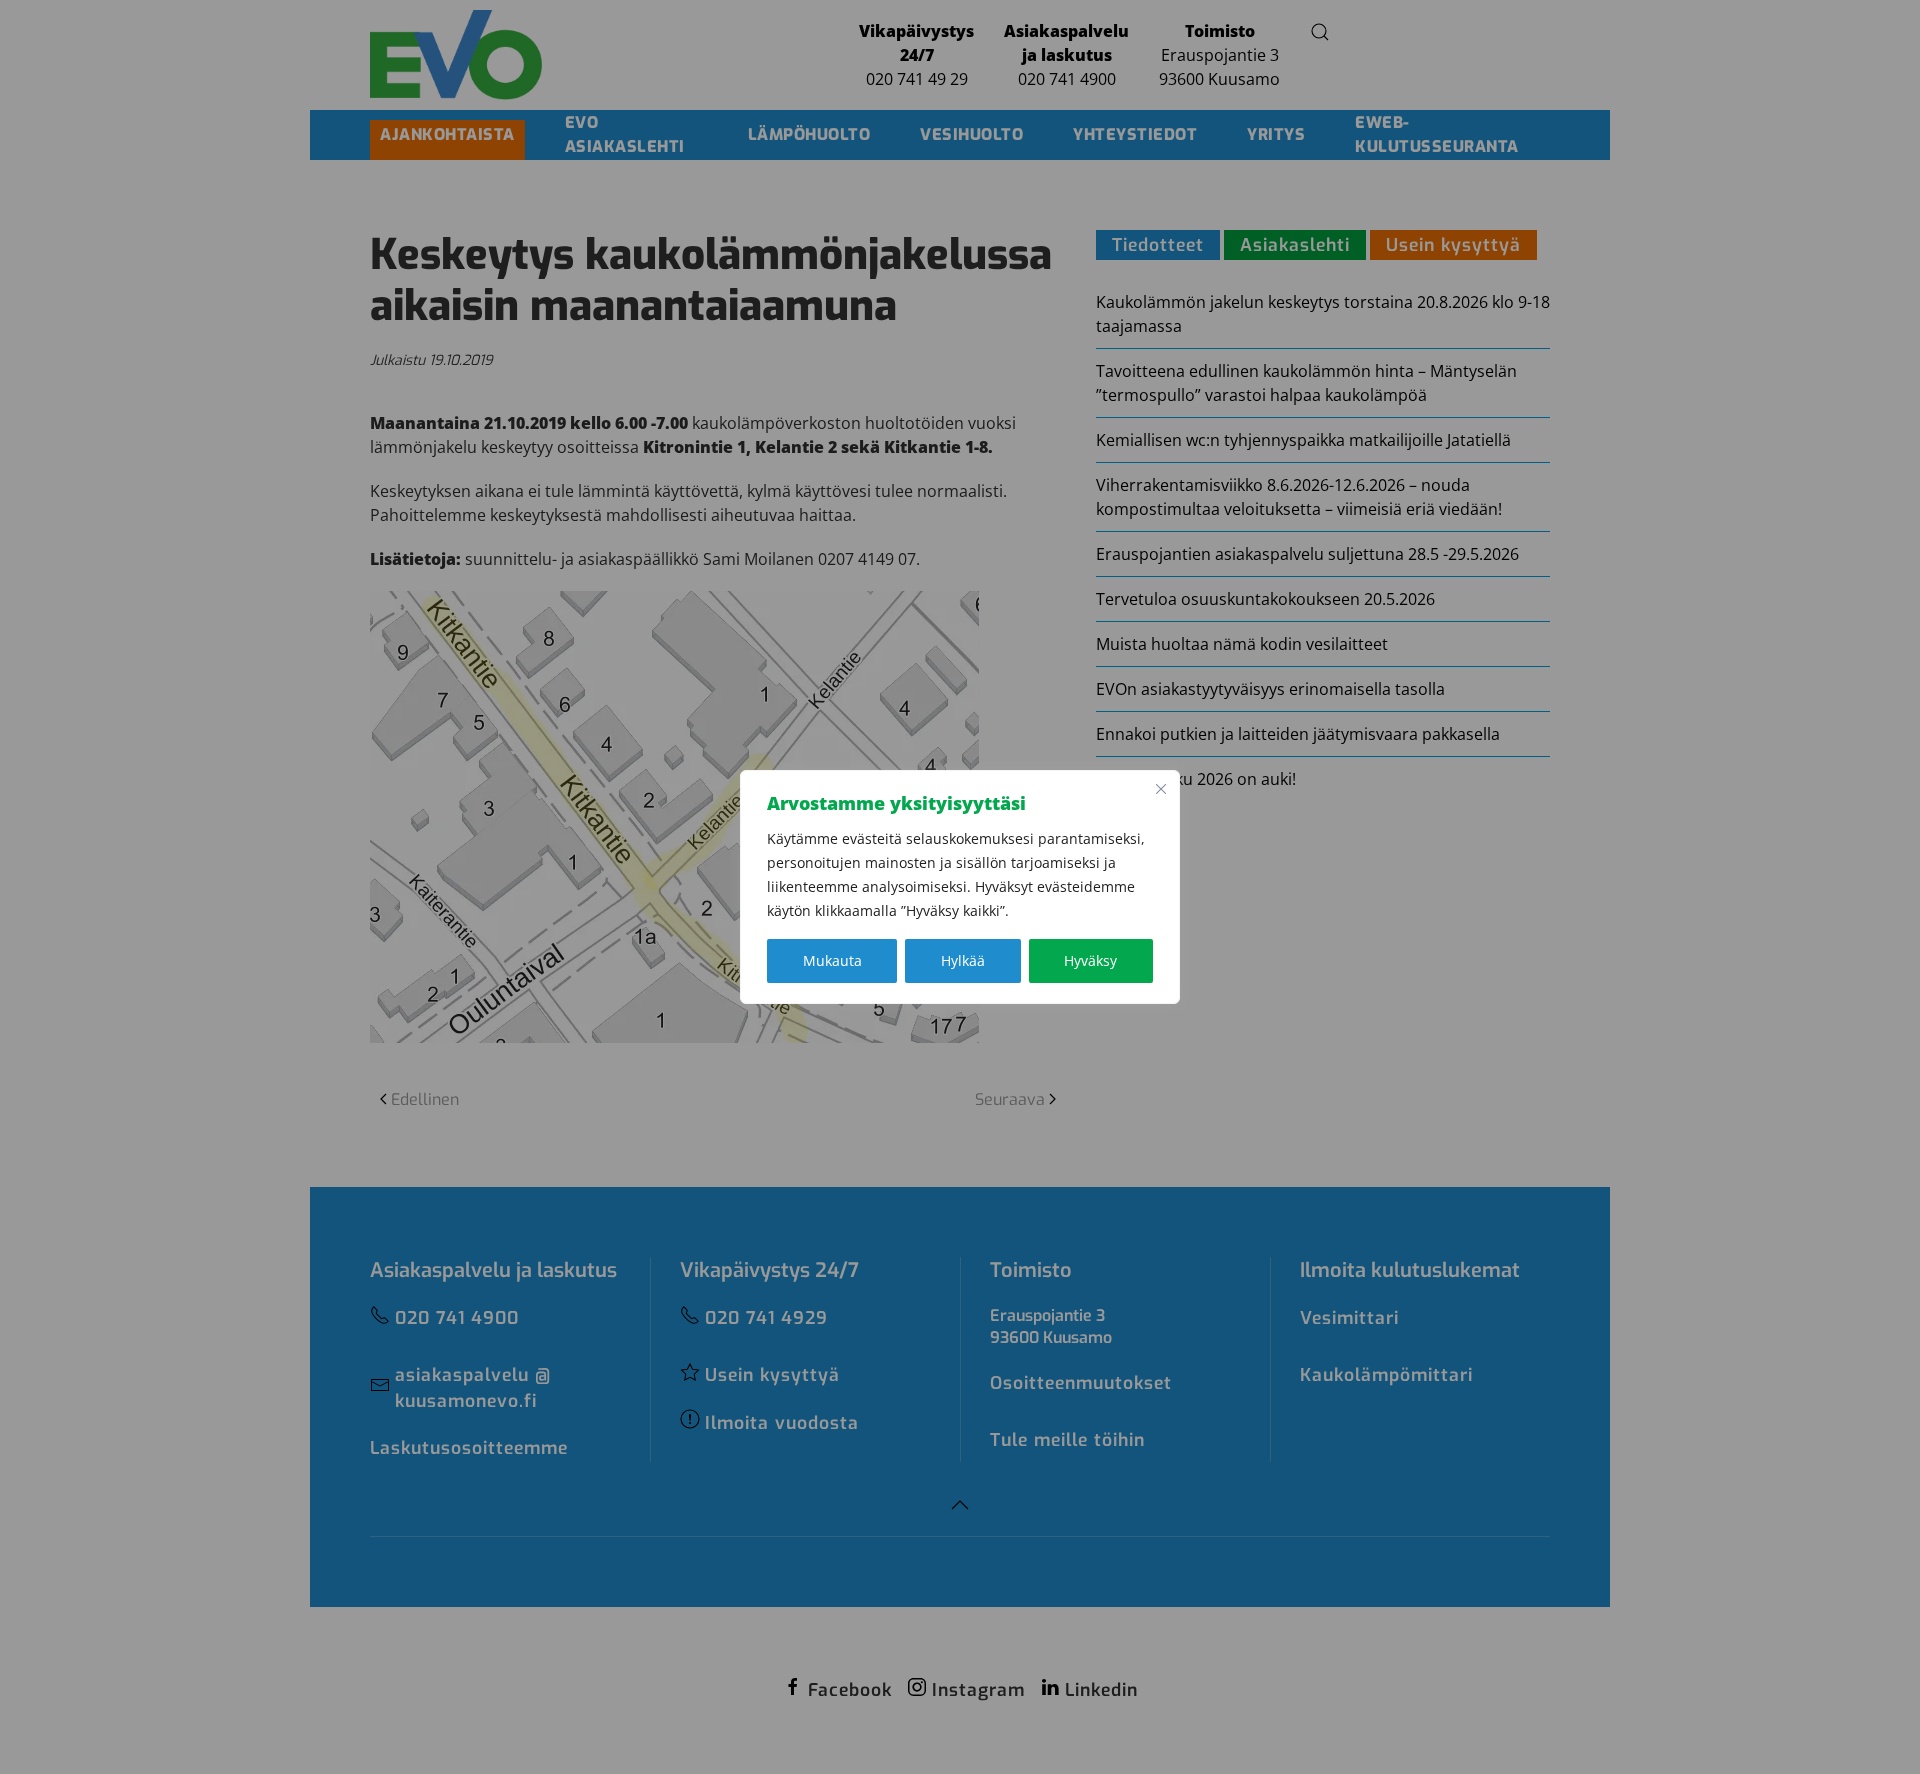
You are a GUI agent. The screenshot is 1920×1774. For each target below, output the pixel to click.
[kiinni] (1161, 789)
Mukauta (832, 960)
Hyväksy (1090, 960)
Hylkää (963, 960)
